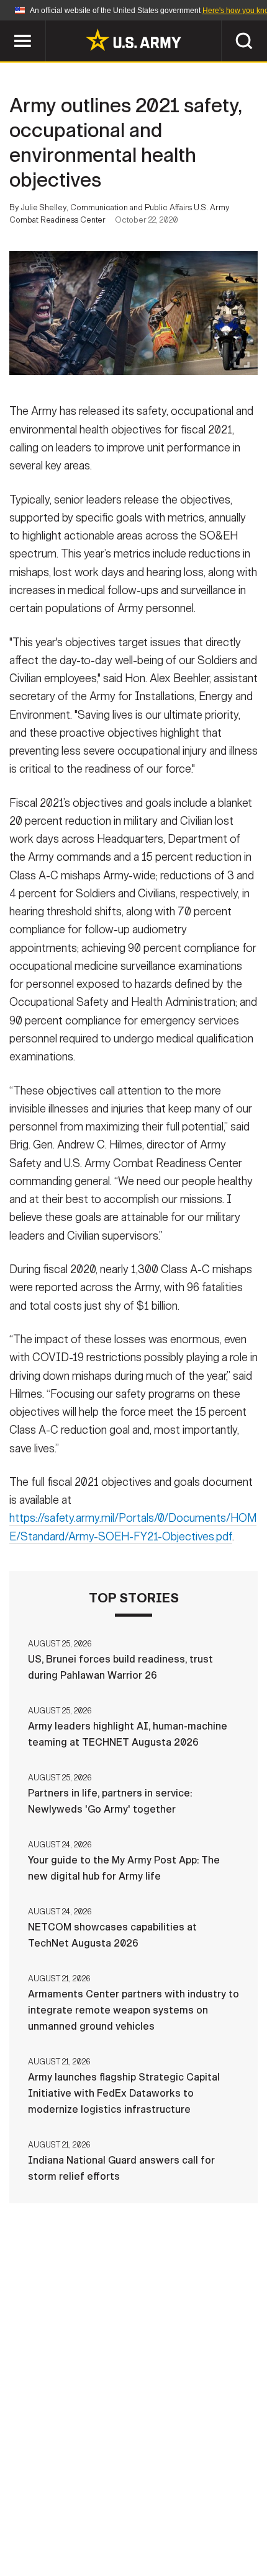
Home (26, 2505)
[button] (7, 26)
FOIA (141, 2521)
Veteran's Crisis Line (133, 2538)
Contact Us (86, 2505)
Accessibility (75, 2521)
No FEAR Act (200, 2521)
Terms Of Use (223, 2505)
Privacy (153, 2505)
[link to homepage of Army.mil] (133, 40)
